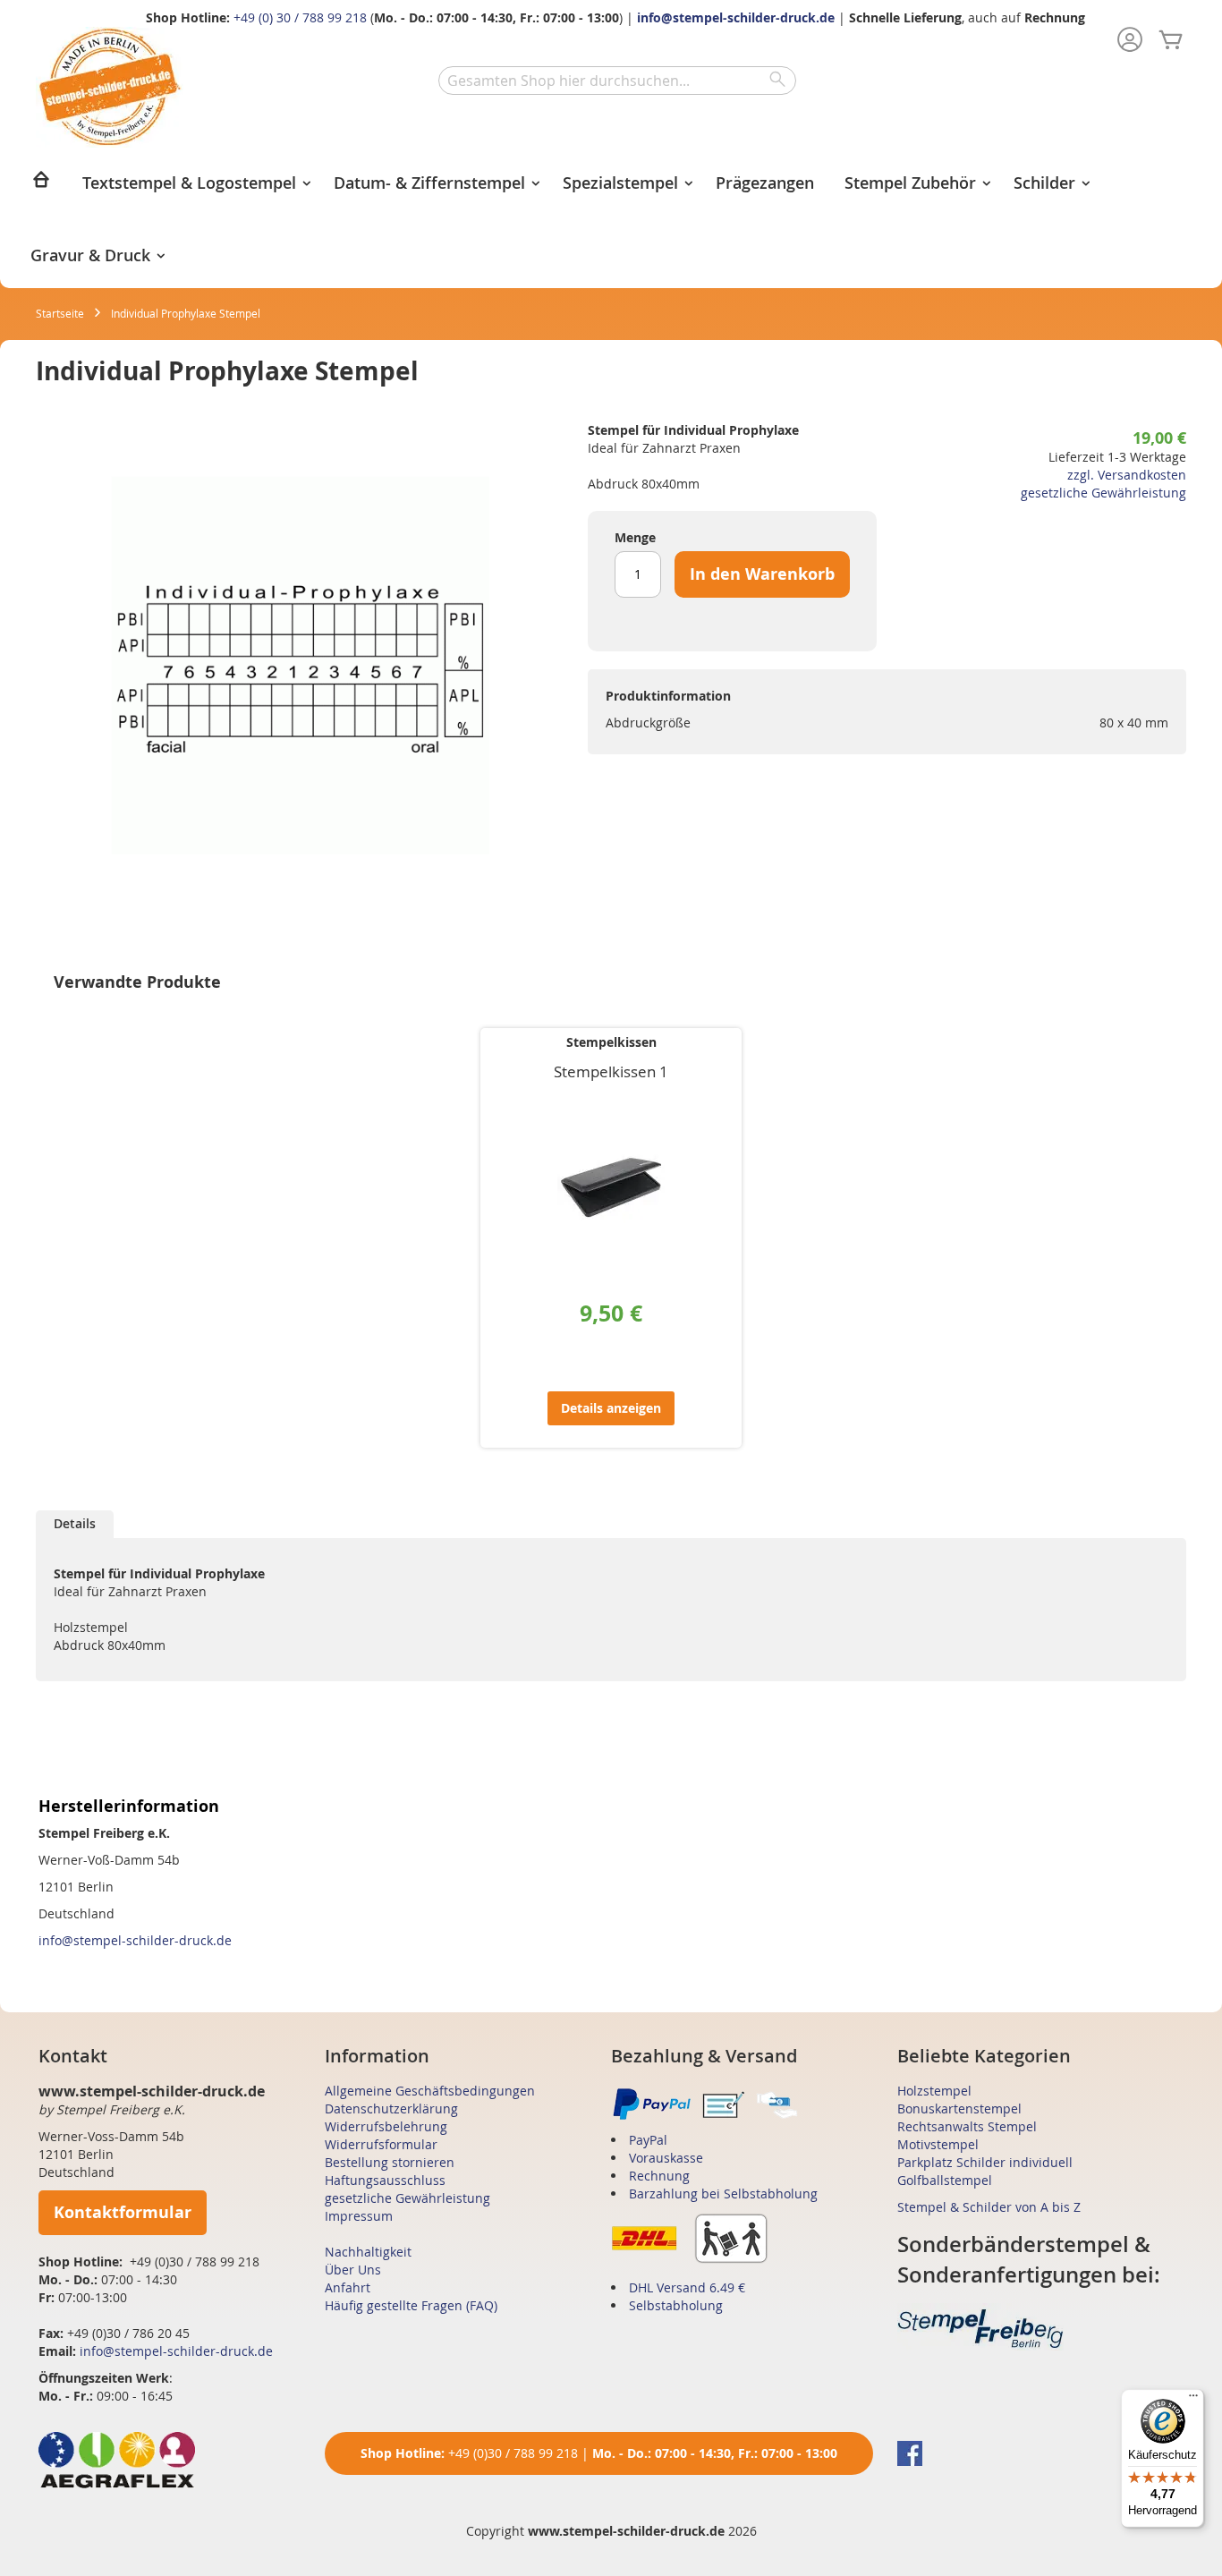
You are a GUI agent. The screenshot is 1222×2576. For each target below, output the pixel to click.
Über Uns (353, 2270)
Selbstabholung (676, 2305)
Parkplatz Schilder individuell (985, 2162)
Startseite (60, 313)
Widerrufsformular (381, 2144)
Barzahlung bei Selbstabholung (723, 2193)
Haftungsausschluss (385, 2180)
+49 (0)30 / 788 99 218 (513, 2453)
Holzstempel (934, 2091)
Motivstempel (938, 2144)
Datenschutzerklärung (391, 2108)
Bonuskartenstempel (959, 2108)
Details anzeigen (611, 1408)
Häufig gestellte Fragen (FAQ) (411, 2305)
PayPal (648, 2140)
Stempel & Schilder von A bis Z (989, 2207)
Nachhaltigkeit (368, 2252)
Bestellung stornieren (390, 2162)
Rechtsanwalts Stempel (967, 2126)
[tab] (75, 1524)
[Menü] (1193, 2400)
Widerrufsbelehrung (386, 2126)
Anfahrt (348, 2287)
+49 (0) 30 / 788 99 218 (300, 17)
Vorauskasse (666, 2158)
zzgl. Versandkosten (1127, 475)
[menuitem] (41, 185)
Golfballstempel (945, 2180)
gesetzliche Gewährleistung (1103, 493)
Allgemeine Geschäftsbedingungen (430, 2091)
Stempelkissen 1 (611, 1071)
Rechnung (659, 2176)
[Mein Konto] (1130, 41)
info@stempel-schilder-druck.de (736, 17)
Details (75, 1523)
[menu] (611, 218)
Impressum (359, 2216)
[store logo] (110, 87)
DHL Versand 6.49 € (687, 2287)
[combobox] (617, 81)
